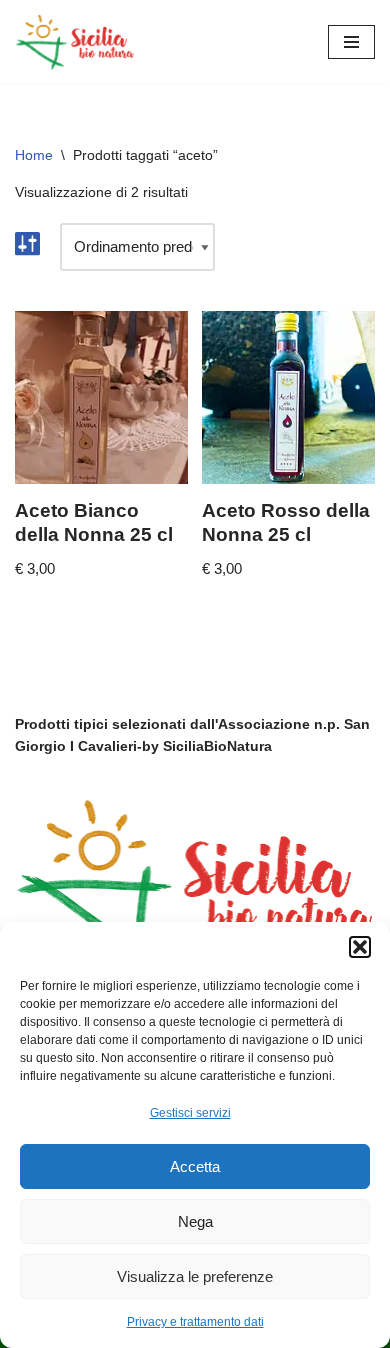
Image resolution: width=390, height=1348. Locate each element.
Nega (195, 1221)
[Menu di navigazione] (351, 42)
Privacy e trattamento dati (195, 1322)
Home (34, 155)
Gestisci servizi (190, 1113)
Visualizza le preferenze (195, 1276)
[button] (360, 947)
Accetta (195, 1166)
